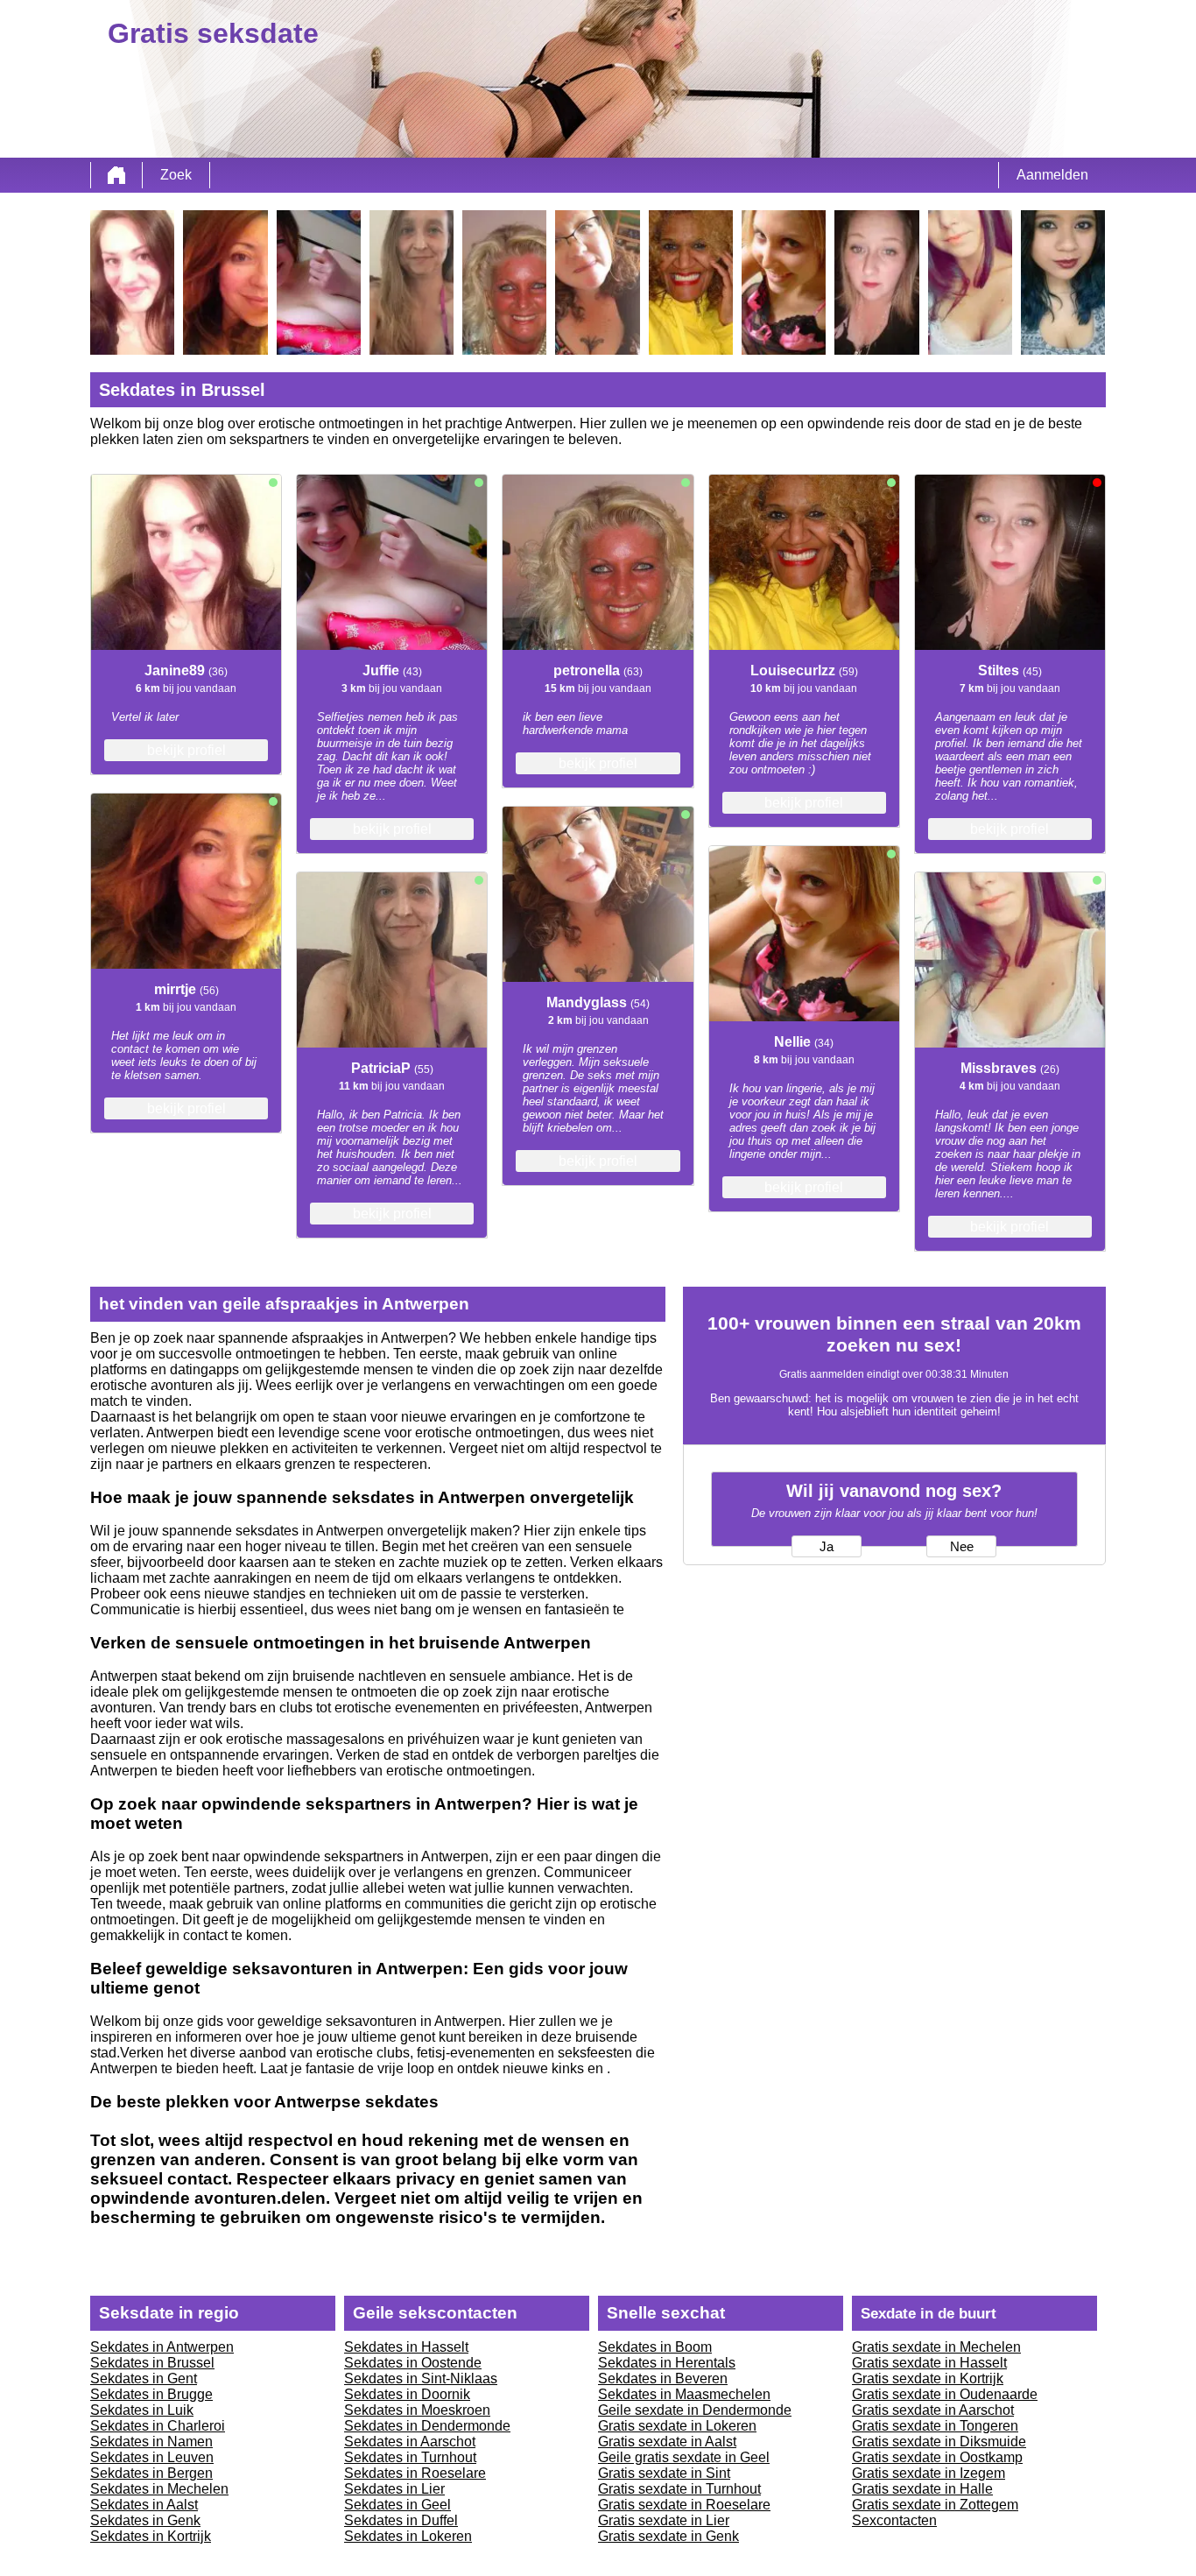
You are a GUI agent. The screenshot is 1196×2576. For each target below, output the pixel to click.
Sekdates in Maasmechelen (684, 2394)
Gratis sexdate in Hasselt (929, 2363)
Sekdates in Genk (145, 2520)
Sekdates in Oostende (413, 2363)
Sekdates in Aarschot (410, 2442)
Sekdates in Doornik (407, 2394)
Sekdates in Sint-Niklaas (421, 2378)
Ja (827, 1547)
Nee (962, 1547)
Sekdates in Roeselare (415, 2473)
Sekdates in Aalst (144, 2505)
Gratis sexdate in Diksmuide (939, 2442)
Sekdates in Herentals (667, 2363)
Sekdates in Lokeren (408, 2536)
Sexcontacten (894, 2520)
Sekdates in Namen (151, 2442)
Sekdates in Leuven (152, 2457)
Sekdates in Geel (397, 2505)
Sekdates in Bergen (151, 2473)
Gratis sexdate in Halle (922, 2489)
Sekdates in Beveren (663, 2378)
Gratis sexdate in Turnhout (679, 2489)
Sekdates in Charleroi (158, 2426)
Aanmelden (1052, 175)
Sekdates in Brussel (152, 2363)
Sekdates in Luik (142, 2410)
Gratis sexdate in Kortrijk (928, 2378)
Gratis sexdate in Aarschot (933, 2410)
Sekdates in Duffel (401, 2520)
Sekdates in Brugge (151, 2394)
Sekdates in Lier (394, 2489)
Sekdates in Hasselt (406, 2347)
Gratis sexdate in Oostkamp (937, 2457)
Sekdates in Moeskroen (417, 2410)
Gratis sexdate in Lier (664, 2520)
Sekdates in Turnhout (410, 2457)
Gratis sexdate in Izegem (929, 2473)
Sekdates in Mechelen (159, 2489)
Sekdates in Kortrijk (151, 2536)
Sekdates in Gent (144, 2378)
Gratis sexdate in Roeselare (684, 2505)
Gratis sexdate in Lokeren (677, 2426)
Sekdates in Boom (655, 2347)
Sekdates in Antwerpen (162, 2347)
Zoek (176, 175)
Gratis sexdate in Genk (668, 2536)
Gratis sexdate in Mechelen (936, 2347)
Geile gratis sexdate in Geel (684, 2457)
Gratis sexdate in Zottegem (935, 2505)
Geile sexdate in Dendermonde (695, 2410)
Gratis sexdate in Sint (664, 2473)
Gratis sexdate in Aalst (667, 2442)
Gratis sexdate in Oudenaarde (945, 2394)
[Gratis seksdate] (116, 175)
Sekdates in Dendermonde (427, 2426)
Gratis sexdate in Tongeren (935, 2426)
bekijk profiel (186, 750)
